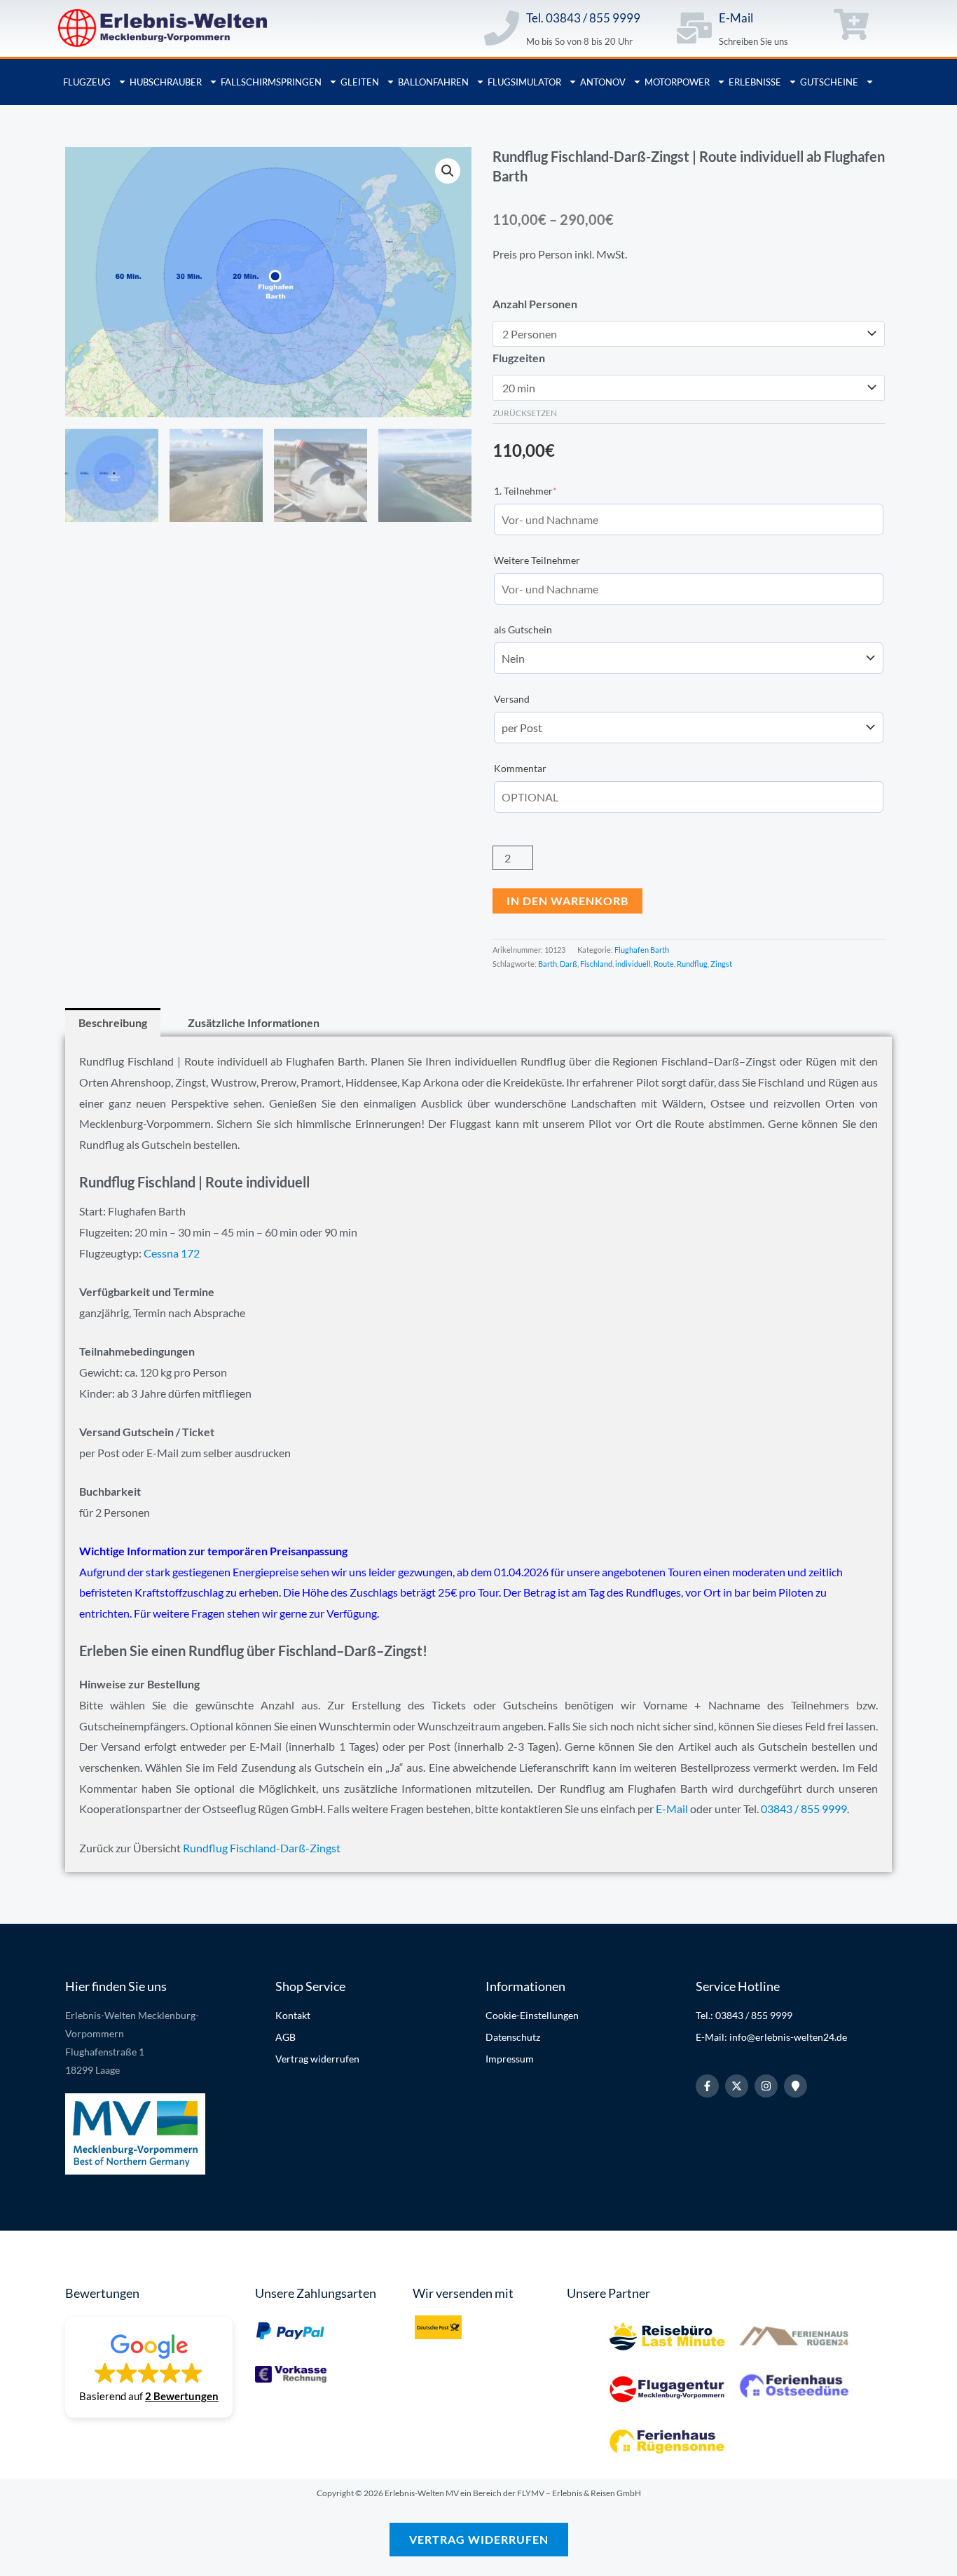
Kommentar (520, 768)
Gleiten (360, 82)
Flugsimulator (524, 82)
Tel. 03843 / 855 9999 (583, 18)
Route (664, 964)
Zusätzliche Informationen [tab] (254, 1022)
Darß (569, 964)
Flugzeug (87, 82)
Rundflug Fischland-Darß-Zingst (262, 1848)
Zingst (721, 964)
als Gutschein (523, 629)
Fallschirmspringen (271, 82)
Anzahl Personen (535, 304)
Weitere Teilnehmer (537, 560)
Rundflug (692, 964)
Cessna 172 (172, 1253)
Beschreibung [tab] (113, 1022)
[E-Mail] (694, 28)
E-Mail (736, 18)
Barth (548, 964)
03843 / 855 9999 (803, 1809)
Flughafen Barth (642, 950)
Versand (512, 699)
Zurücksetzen (525, 413)
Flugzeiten (519, 358)
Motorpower (677, 82)
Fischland (596, 964)
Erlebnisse (755, 82)
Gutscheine (829, 82)
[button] (448, 171)
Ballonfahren (433, 82)
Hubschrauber (166, 82)
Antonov (603, 82)
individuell (633, 964)
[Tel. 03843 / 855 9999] (502, 28)
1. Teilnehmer (547, 490)
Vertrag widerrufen (479, 2539)
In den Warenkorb (567, 901)
